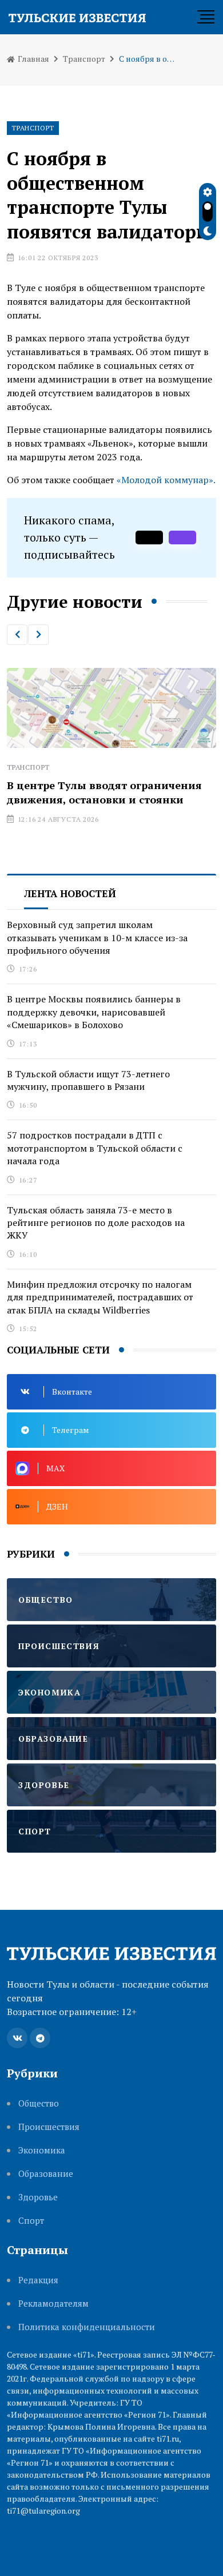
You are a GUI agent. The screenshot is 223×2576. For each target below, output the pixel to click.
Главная (33, 59)
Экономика (42, 2150)
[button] (17, 635)
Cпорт (31, 2221)
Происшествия (49, 2127)
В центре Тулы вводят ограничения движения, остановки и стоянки (104, 792)
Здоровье (38, 2197)
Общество (39, 2103)
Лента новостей (70, 893)
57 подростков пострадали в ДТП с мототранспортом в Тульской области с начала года (95, 1148)
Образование (46, 2174)
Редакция (38, 2280)
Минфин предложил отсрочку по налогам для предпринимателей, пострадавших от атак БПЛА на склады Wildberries (100, 1297)
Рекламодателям (53, 2304)
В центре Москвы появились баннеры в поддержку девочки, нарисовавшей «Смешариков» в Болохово (94, 1012)
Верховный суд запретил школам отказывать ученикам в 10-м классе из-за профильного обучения (97, 937)
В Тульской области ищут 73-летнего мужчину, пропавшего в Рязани (88, 1080)
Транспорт (84, 59)
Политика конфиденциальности (87, 2327)
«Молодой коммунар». (166, 480)
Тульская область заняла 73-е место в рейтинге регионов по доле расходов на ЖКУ (96, 1223)
